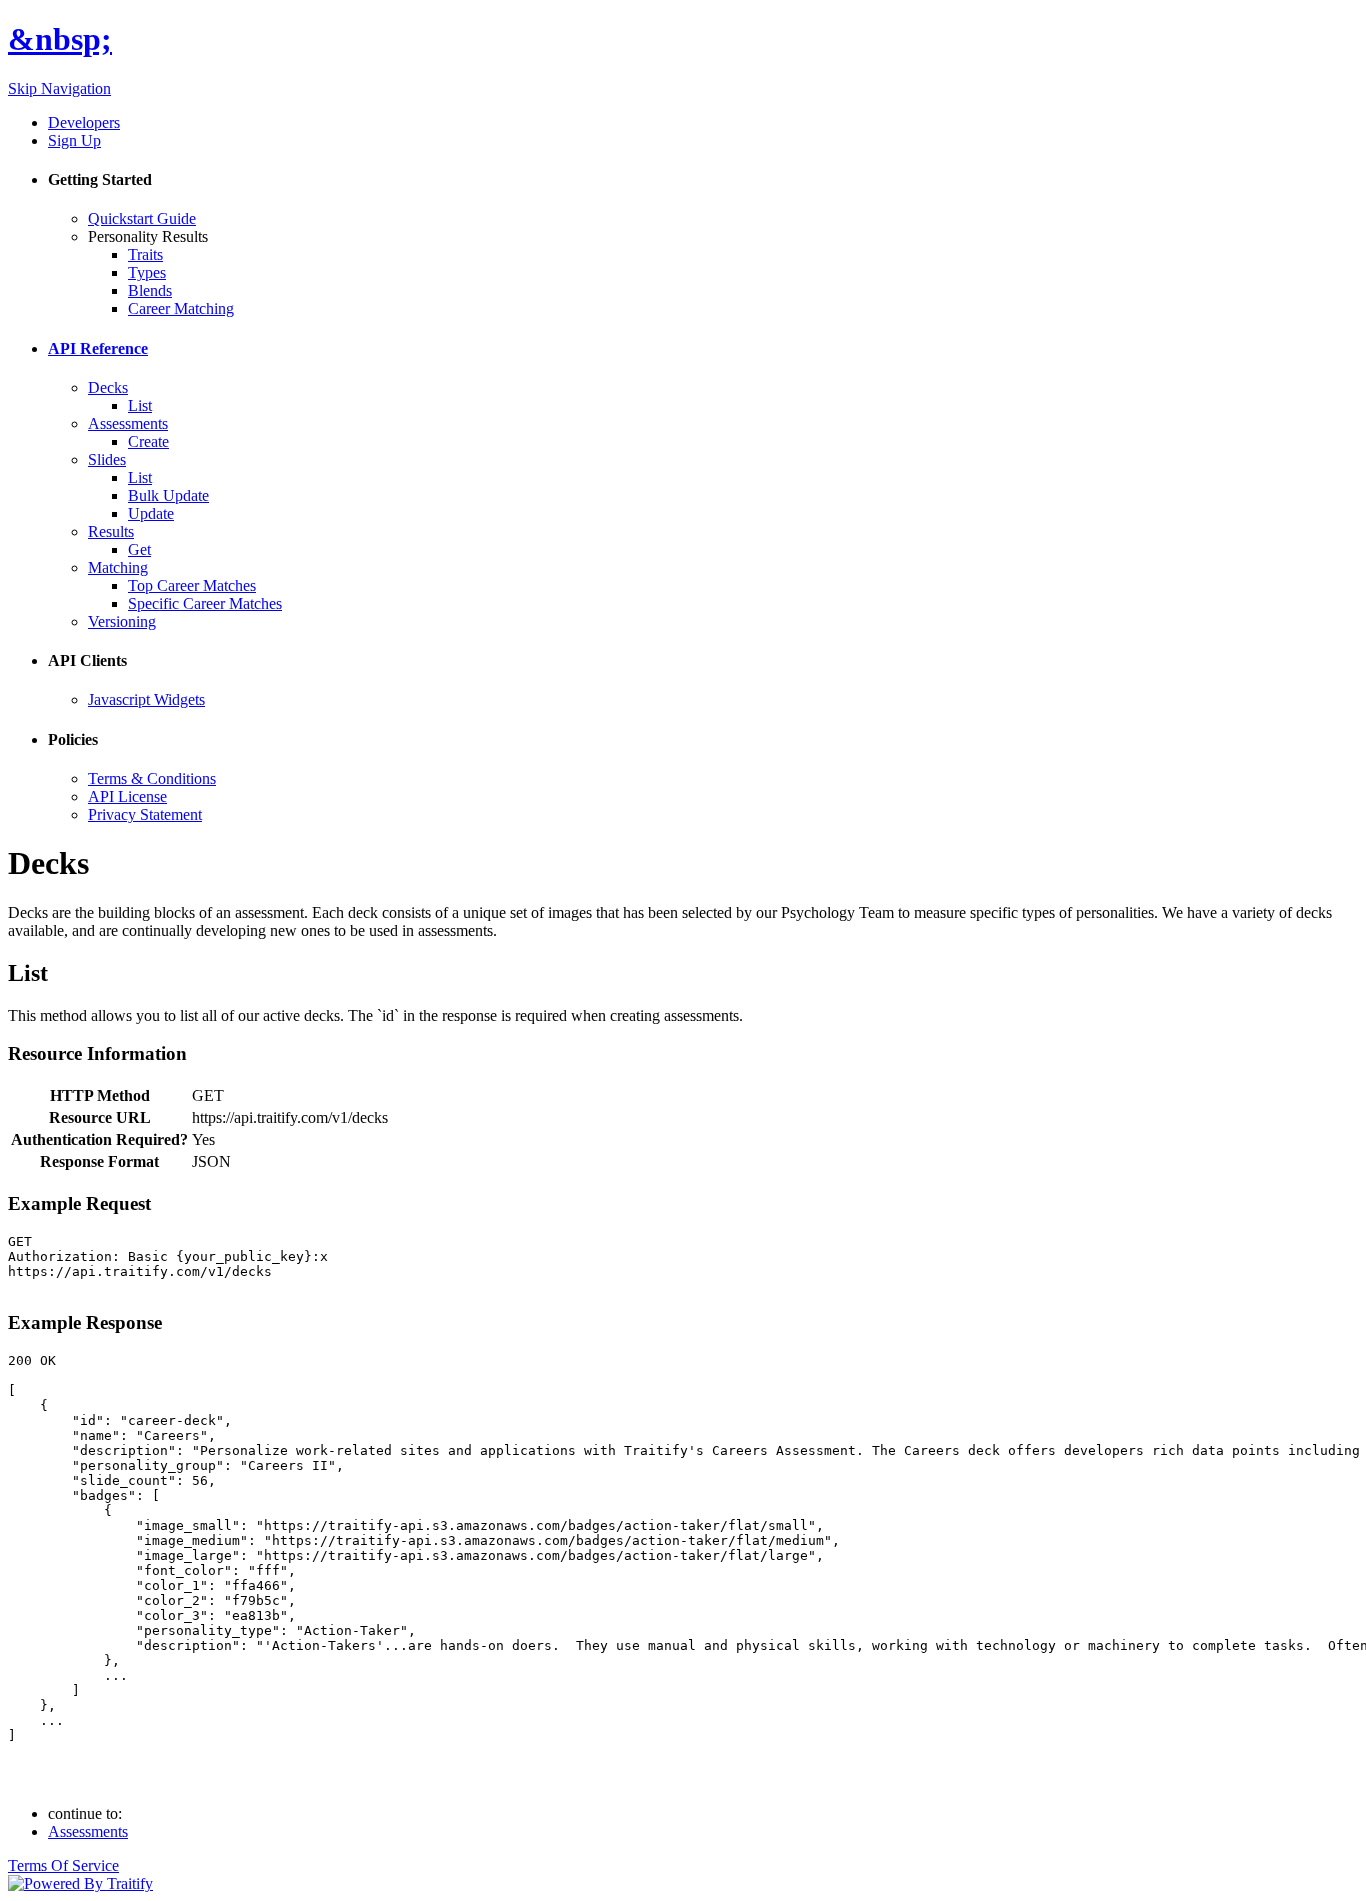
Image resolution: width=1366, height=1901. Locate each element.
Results (111, 531)
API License (127, 796)
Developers (84, 122)
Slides (107, 459)
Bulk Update (168, 495)
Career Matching (181, 308)
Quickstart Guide (142, 218)
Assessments (128, 423)
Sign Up (74, 140)
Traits (145, 254)
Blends (150, 290)
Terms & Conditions (152, 778)
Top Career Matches (192, 585)
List (140, 405)
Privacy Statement (145, 814)
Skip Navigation (59, 88)
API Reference (98, 348)
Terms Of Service (63, 1865)
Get (139, 549)
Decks (108, 387)
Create (148, 441)
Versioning (122, 621)
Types (147, 272)
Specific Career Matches (205, 603)
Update (151, 513)
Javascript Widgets (146, 699)
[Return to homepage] (80, 1883)
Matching (118, 567)
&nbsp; (60, 39)
